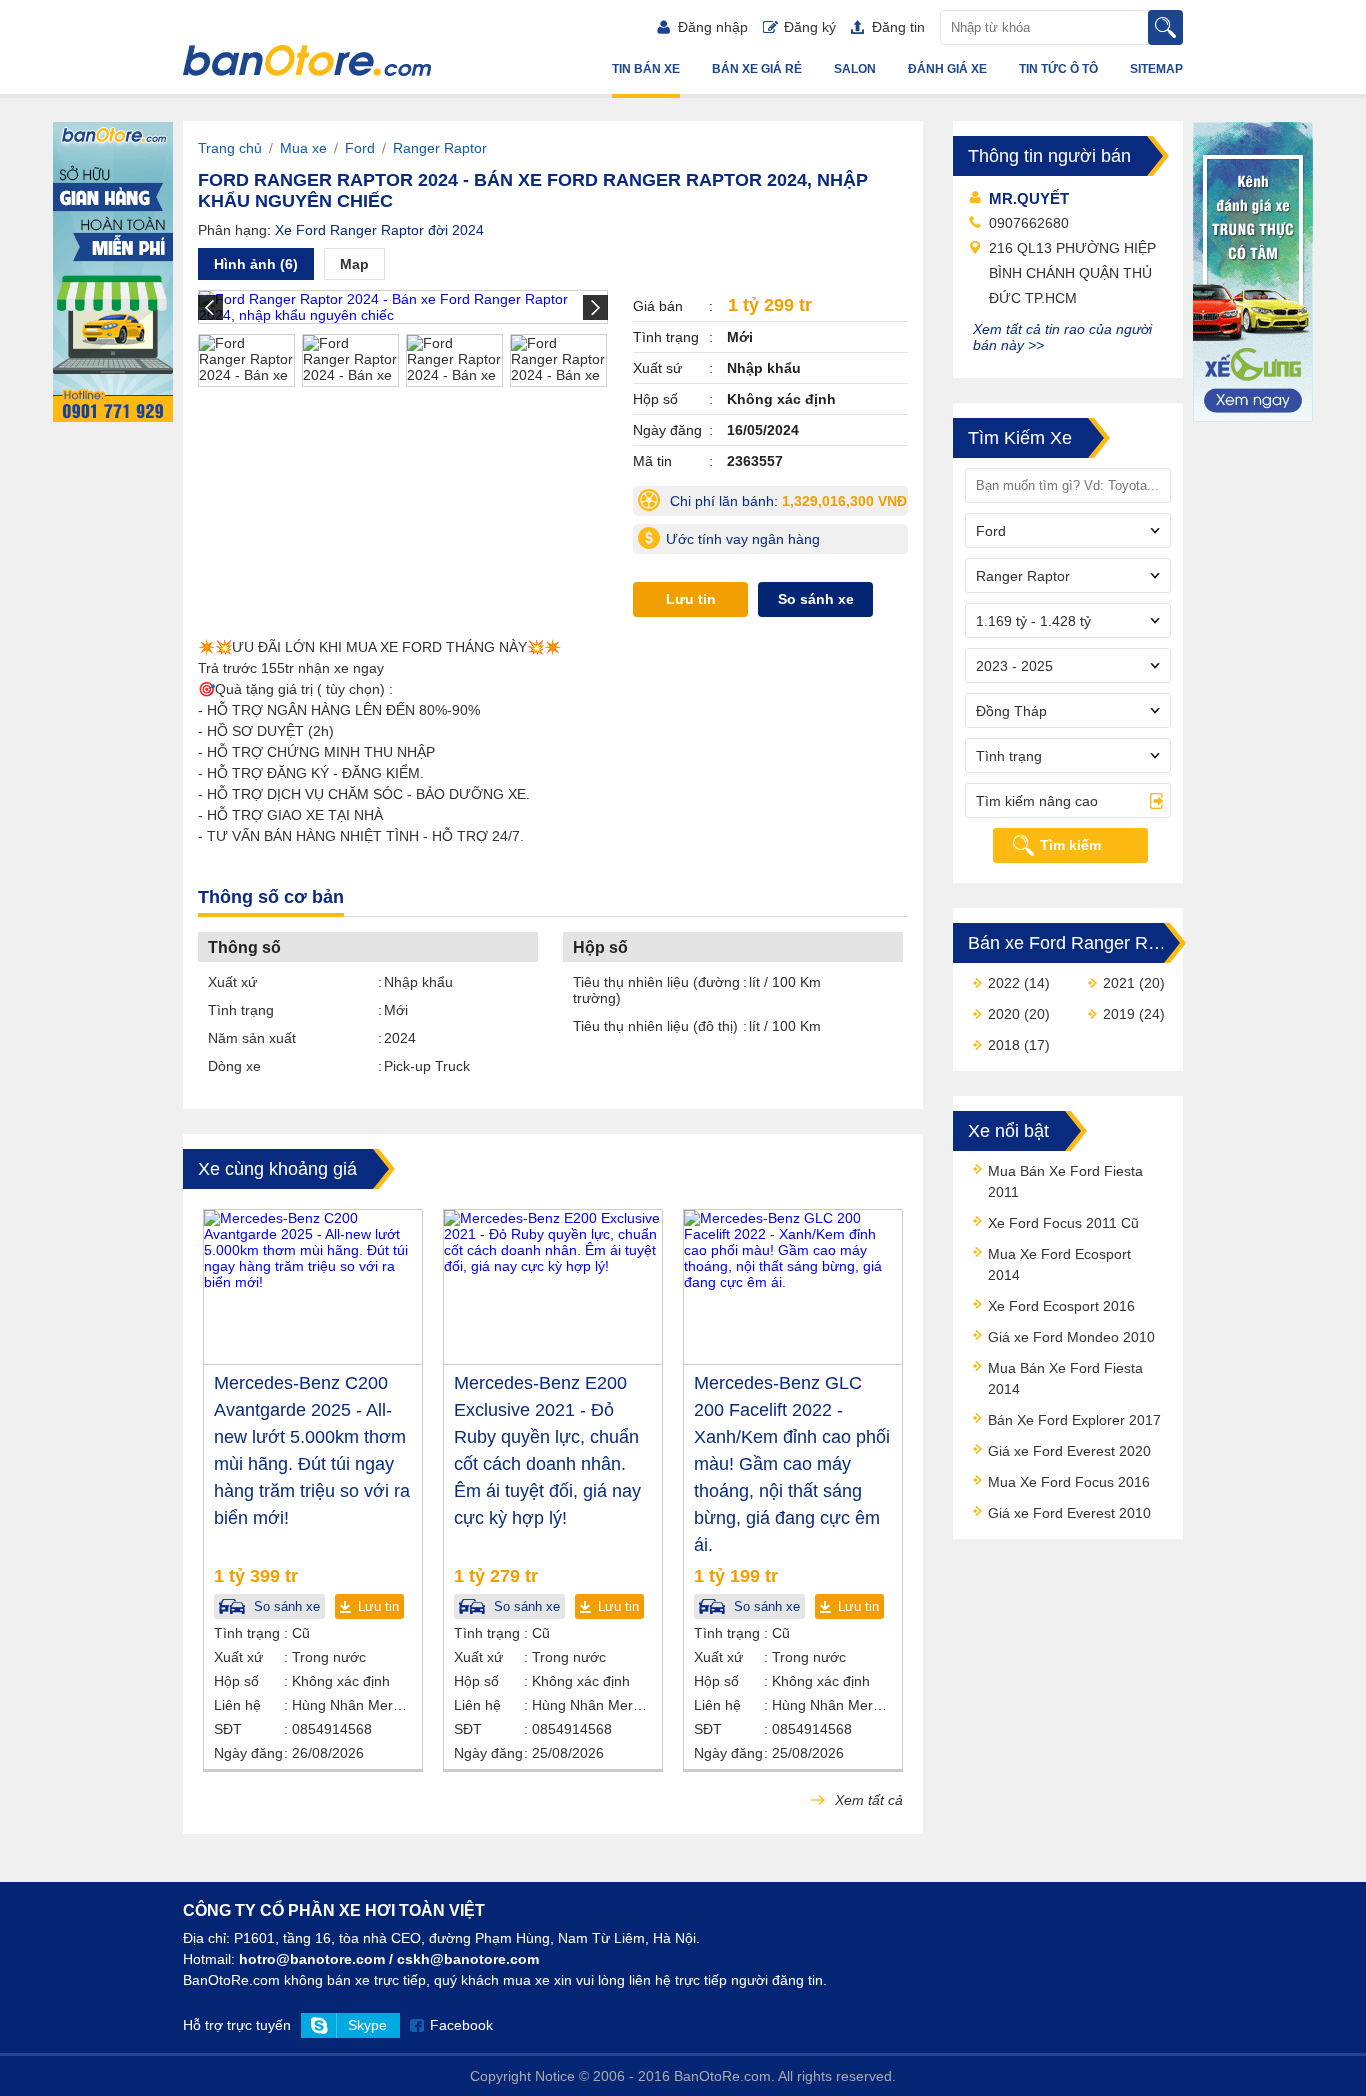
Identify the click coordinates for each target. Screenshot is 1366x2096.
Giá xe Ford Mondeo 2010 (1071, 1337)
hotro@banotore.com (312, 1959)
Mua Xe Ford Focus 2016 (1069, 1482)
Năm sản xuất (252, 1038)
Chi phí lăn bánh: (787, 504)
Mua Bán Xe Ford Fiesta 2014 (1065, 1378)
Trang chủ (230, 148)
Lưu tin (691, 599)
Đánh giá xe (947, 69)
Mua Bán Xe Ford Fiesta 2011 (1065, 1181)
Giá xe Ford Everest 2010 (1069, 1513)
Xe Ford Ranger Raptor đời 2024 (379, 230)
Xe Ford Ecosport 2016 (1061, 1306)
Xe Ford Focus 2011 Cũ (1063, 1223)
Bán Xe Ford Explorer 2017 (1074, 1420)
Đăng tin (898, 27)
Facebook (461, 2025)
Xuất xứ (232, 982)
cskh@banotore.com (468, 1959)
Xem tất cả (867, 1800)
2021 (1119, 983)
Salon (855, 69)
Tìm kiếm (1070, 845)
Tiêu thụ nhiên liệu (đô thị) (655, 1026)
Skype (367, 2025)
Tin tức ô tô (1058, 69)
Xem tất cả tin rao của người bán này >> (1062, 337)
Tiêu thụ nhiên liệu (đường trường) (656, 990)
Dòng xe (234, 1066)
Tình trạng (241, 1010)
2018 (1004, 1045)
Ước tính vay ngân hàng (743, 539)
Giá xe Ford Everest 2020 (1069, 1451)
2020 (1004, 1014)
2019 (1119, 1014)
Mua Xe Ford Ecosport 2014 (1059, 1264)
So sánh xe (816, 599)
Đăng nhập (713, 27)
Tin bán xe (646, 69)
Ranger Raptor (440, 148)
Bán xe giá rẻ (757, 69)
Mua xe (303, 148)
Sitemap (1156, 69)
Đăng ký (810, 27)
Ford (360, 148)
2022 (1004, 983)
